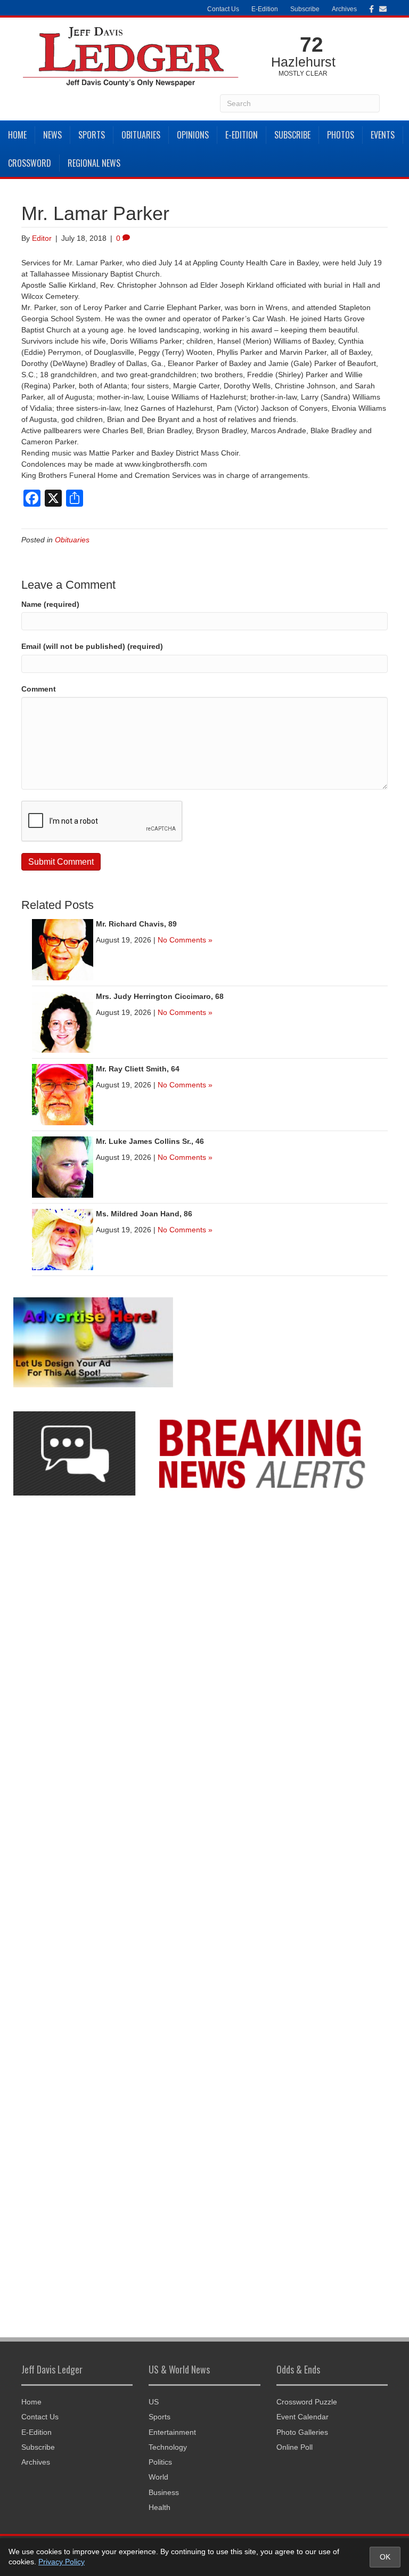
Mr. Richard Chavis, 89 (136, 924)
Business (164, 2492)
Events (383, 135)
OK (385, 2557)
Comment (39, 689)
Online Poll (295, 2447)
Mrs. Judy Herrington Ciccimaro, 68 (160, 996)
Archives (344, 9)
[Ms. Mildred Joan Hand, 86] (63, 1239)
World (158, 2477)
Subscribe (305, 9)
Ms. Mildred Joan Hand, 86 (144, 1214)
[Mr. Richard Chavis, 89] (63, 949)
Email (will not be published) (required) (92, 646)
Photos (341, 135)
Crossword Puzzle (307, 2402)
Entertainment (172, 2432)
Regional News (94, 163)
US (154, 2402)
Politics (160, 2462)
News (52, 135)
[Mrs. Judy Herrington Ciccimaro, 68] (63, 1021)
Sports (92, 135)
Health (159, 2507)
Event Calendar (302, 2417)
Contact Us (223, 9)
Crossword (30, 163)
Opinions (193, 135)
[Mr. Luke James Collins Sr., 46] (63, 1166)
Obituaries (141, 135)
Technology (168, 2447)
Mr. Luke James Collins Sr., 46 (150, 1141)
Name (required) (50, 604)
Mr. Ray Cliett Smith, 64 (138, 1069)
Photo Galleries (302, 2432)
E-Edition (265, 9)
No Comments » (185, 940)
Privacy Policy (62, 2562)
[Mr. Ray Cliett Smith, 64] (63, 1094)
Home (17, 135)
